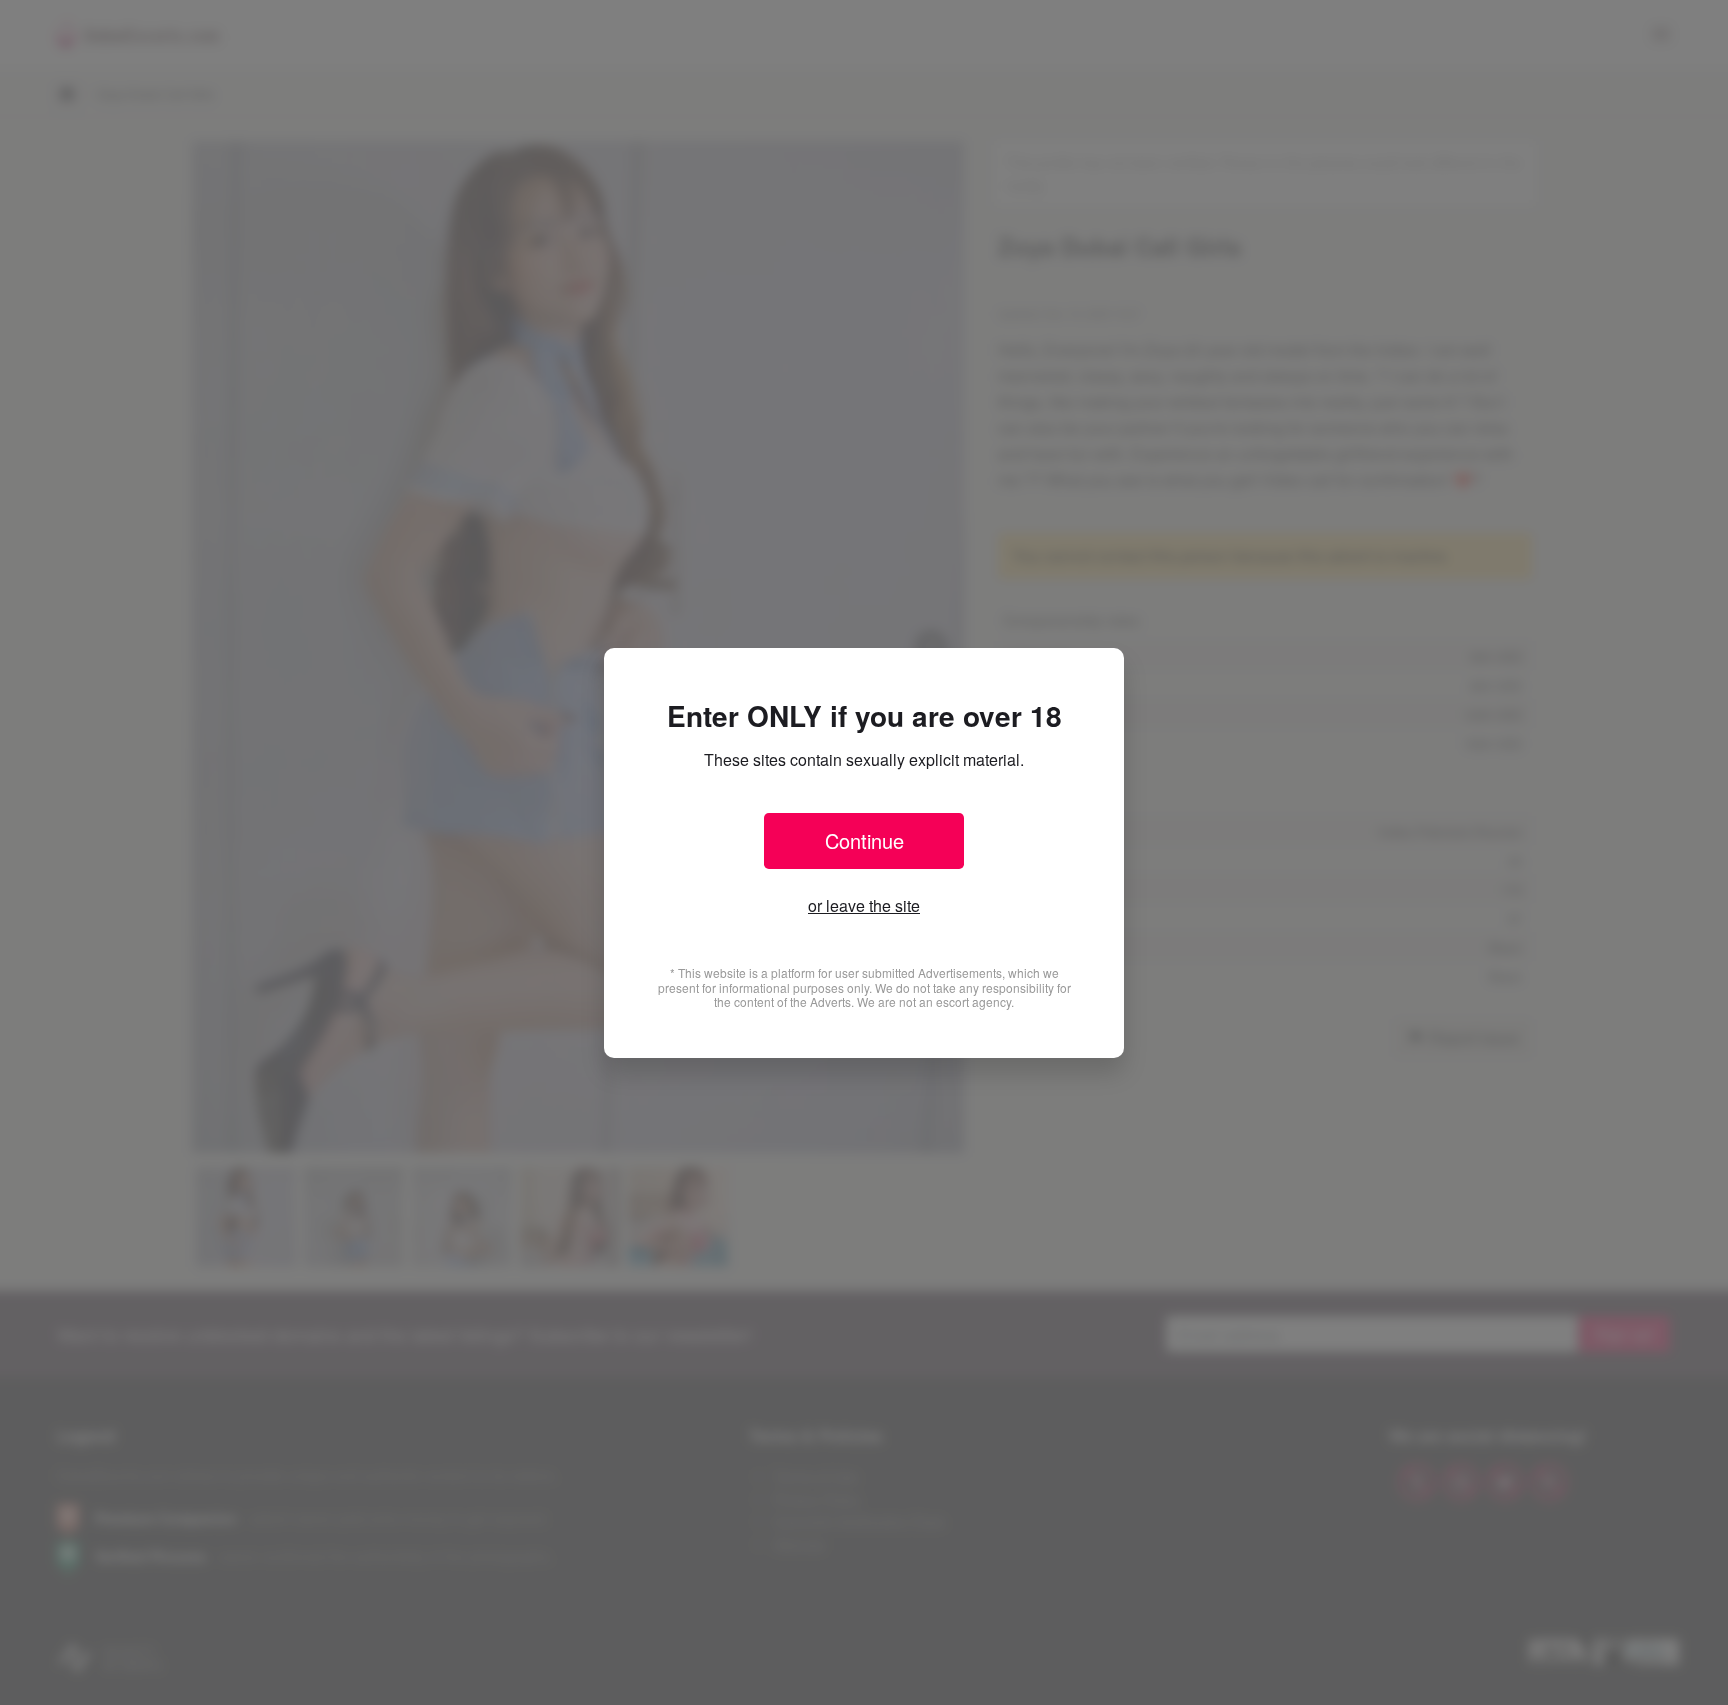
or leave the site (864, 905)
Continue (864, 840)
